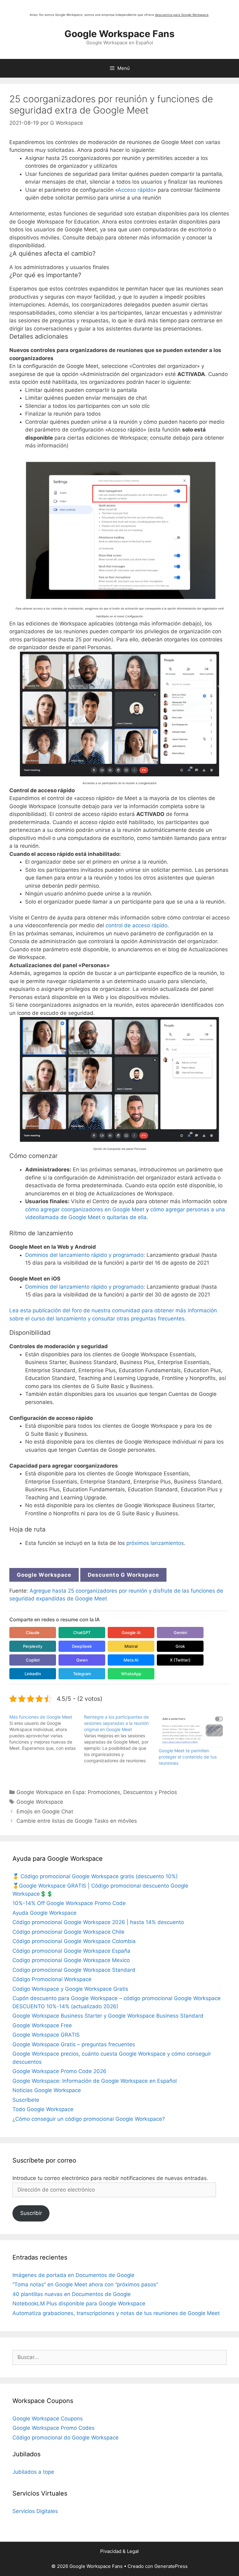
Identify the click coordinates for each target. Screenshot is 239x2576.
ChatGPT (82, 1633)
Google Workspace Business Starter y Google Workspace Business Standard (108, 2016)
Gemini (180, 1633)
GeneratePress (171, 2566)
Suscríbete (26, 2100)
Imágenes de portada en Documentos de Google (73, 2275)
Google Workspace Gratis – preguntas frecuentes (74, 2044)
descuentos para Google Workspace (182, 15)
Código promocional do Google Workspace (66, 2438)
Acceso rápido (136, 190)
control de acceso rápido (136, 925)
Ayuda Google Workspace (45, 1913)
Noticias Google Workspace (47, 2090)
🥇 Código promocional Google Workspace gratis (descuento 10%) (95, 1876)
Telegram (82, 1674)
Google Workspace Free (42, 2025)
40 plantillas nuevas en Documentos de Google (72, 2294)
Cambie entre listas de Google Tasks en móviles (77, 1821)
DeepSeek (82, 1646)
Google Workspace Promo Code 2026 (59, 2071)
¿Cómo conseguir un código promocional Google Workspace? (89, 2119)
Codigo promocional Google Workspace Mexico (71, 1960)
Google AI (131, 1633)
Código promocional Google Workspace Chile (68, 1932)
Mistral (131, 1646)
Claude (33, 1633)
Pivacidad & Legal (119, 2551)
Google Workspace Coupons (48, 2419)
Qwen (82, 1660)
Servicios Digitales (35, 2511)
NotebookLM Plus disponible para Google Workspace (79, 2303)
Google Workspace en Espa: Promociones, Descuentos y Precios (97, 1792)
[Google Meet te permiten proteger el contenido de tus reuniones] (193, 1731)
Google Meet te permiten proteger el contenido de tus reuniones (188, 1757)
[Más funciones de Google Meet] (47, 1733)
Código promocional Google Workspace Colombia (74, 1941)
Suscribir (31, 2213)
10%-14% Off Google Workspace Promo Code (69, 1903)
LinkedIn (33, 1674)
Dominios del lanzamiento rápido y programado (84, 1255)
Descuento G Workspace (123, 1575)
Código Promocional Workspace (52, 1979)
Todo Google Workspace (43, 2109)
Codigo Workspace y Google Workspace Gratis (70, 1989)
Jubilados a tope (33, 2472)
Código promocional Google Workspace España (71, 1951)
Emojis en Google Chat (45, 1811)
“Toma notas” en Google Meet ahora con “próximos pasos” (85, 2284)
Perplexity (33, 1646)
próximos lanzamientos (155, 1543)
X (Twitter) (180, 1660)
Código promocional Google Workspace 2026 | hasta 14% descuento (98, 1922)
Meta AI (131, 1660)
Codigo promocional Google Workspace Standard (74, 1970)
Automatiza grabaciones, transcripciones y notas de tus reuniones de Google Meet (116, 2313)
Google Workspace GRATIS (46, 2035)
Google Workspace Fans (119, 34)
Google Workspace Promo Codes (54, 2428)
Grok (180, 1646)
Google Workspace (44, 1575)
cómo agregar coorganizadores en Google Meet (85, 1209)
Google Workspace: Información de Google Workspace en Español (95, 2081)
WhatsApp (131, 1674)
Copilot (33, 1660)
